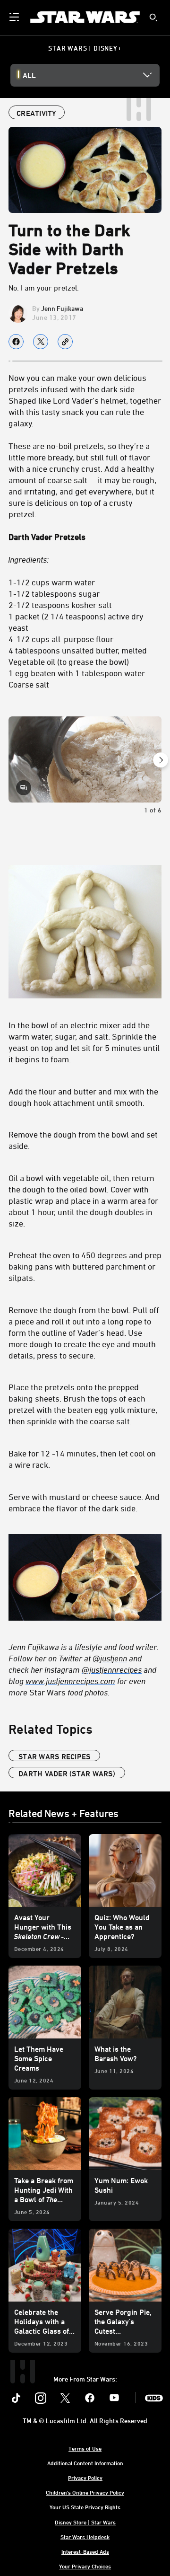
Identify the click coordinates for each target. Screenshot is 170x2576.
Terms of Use (85, 2448)
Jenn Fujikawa (62, 308)
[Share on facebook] (16, 342)
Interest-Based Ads (85, 2551)
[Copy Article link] (65, 342)
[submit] (153, 18)
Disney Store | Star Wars (85, 2522)
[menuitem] (15, 17)
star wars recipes (54, 1756)
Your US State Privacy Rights (85, 2507)
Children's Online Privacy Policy (85, 2492)
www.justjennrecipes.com (70, 1681)
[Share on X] (41, 342)
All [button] (29, 75)
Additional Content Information (85, 2463)
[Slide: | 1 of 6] (85, 759)
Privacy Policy (85, 2478)
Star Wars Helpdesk (85, 2537)
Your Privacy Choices (85, 2566)
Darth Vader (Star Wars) (67, 1773)
